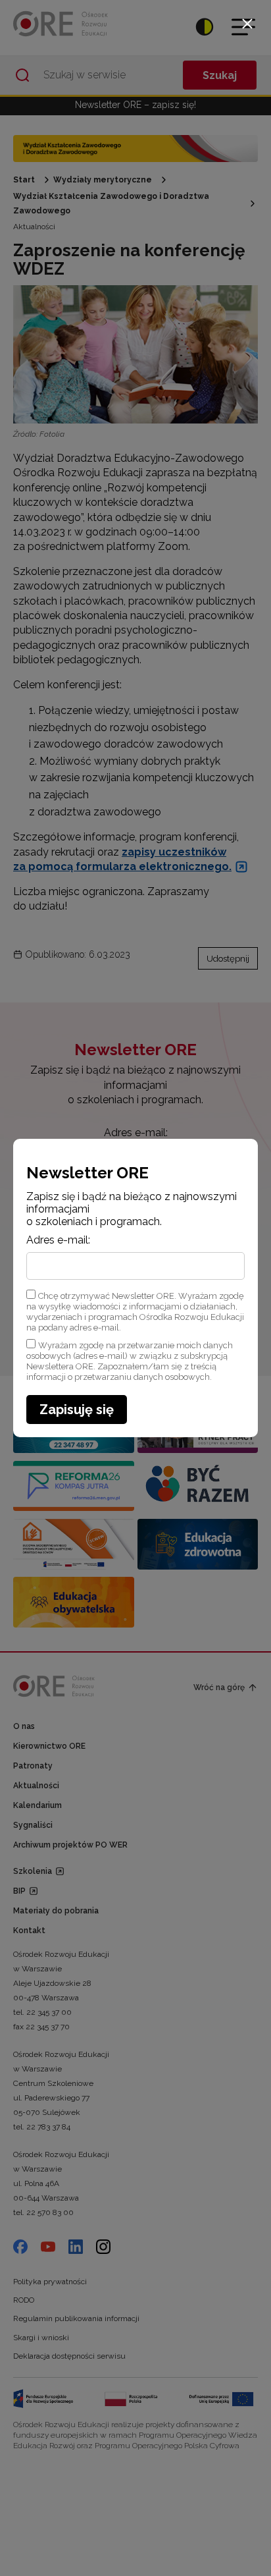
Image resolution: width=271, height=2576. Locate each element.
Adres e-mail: (58, 1240)
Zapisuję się (77, 1410)
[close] (247, 24)
